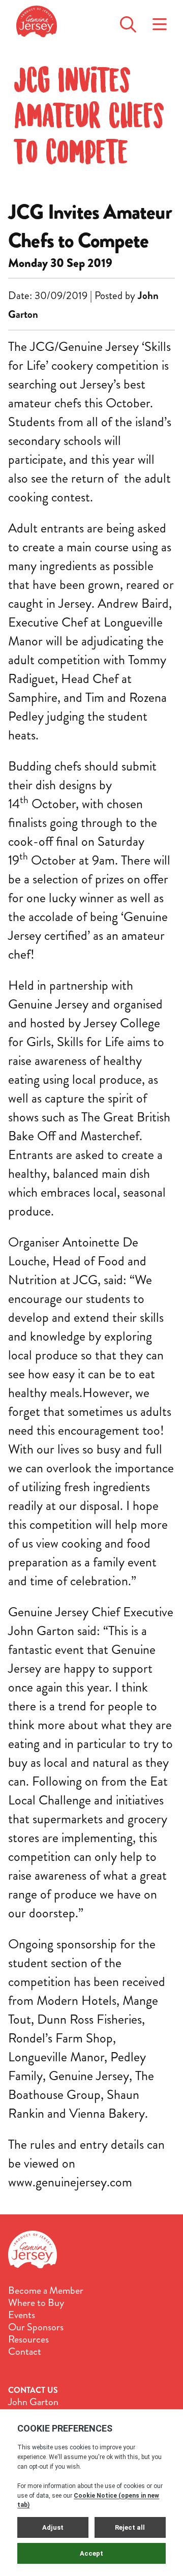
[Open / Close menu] (160, 21)
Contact (25, 2352)
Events (22, 2315)
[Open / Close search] (128, 21)
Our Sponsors (36, 2327)
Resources (28, 2340)
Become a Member (46, 2291)
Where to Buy (36, 2303)
